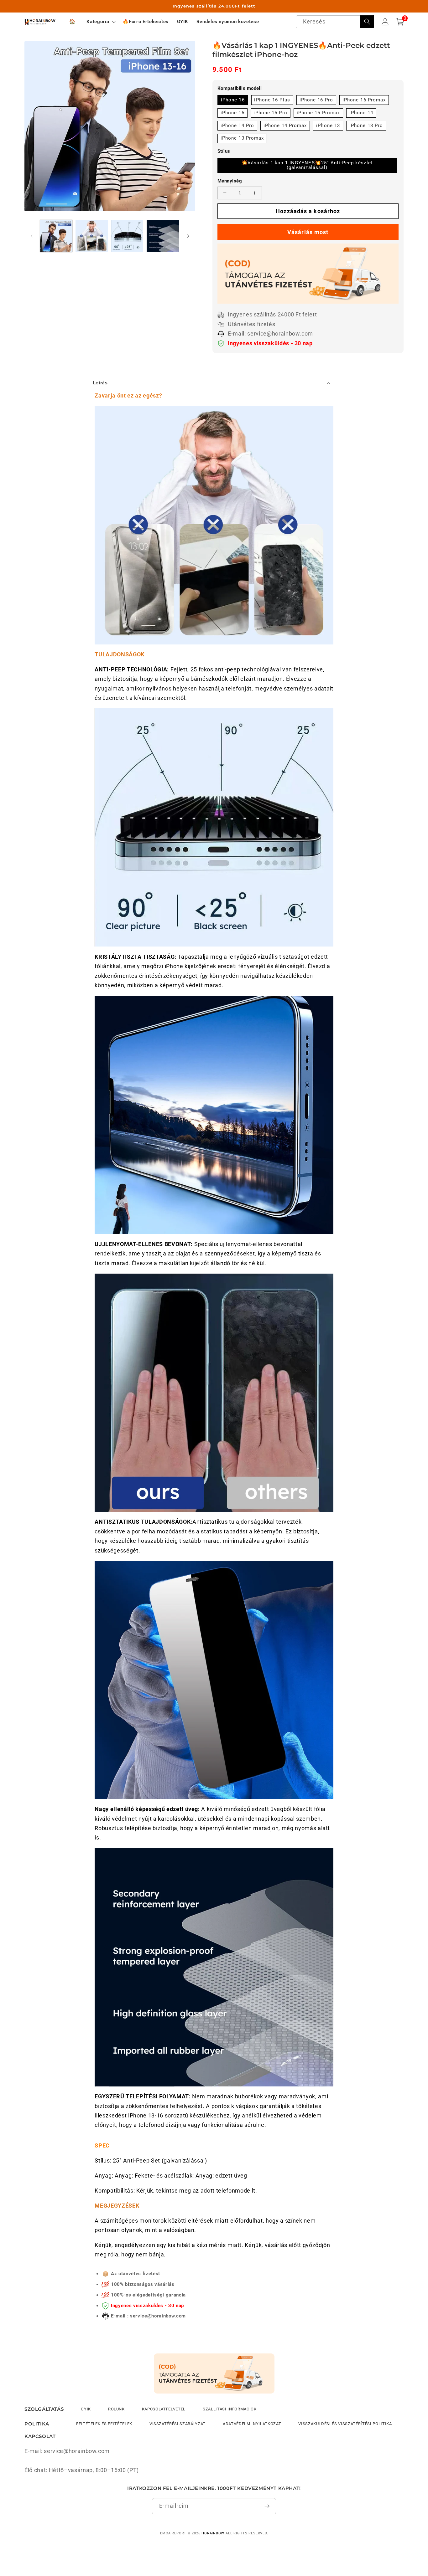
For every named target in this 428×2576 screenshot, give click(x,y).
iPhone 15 (232, 113)
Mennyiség (230, 181)
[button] (100, 22)
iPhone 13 (328, 126)
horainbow (213, 2533)
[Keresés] (367, 22)
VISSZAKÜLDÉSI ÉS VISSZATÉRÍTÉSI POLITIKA (345, 2424)
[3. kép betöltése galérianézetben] (127, 236)
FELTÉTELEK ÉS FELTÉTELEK (104, 2424)
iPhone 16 (233, 100)
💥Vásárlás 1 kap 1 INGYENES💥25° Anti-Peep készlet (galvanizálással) (307, 165)
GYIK (86, 2409)
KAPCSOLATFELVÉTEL (164, 2409)
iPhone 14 (361, 113)
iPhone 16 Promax (364, 100)
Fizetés (308, 232)
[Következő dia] (188, 236)
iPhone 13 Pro (366, 126)
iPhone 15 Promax (318, 113)
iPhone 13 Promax (242, 138)
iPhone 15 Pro (270, 113)
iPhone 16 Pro (316, 100)
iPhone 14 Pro (237, 126)
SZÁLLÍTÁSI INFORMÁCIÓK (230, 2409)
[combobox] (335, 22)
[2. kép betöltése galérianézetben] (92, 236)
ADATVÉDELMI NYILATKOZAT (252, 2424)
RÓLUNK (116, 2409)
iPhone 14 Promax (285, 126)
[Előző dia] (31, 236)
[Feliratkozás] (267, 2506)
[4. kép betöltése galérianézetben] (163, 236)
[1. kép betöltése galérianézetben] (56, 236)
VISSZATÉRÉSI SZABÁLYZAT (177, 2424)
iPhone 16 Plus (272, 100)
